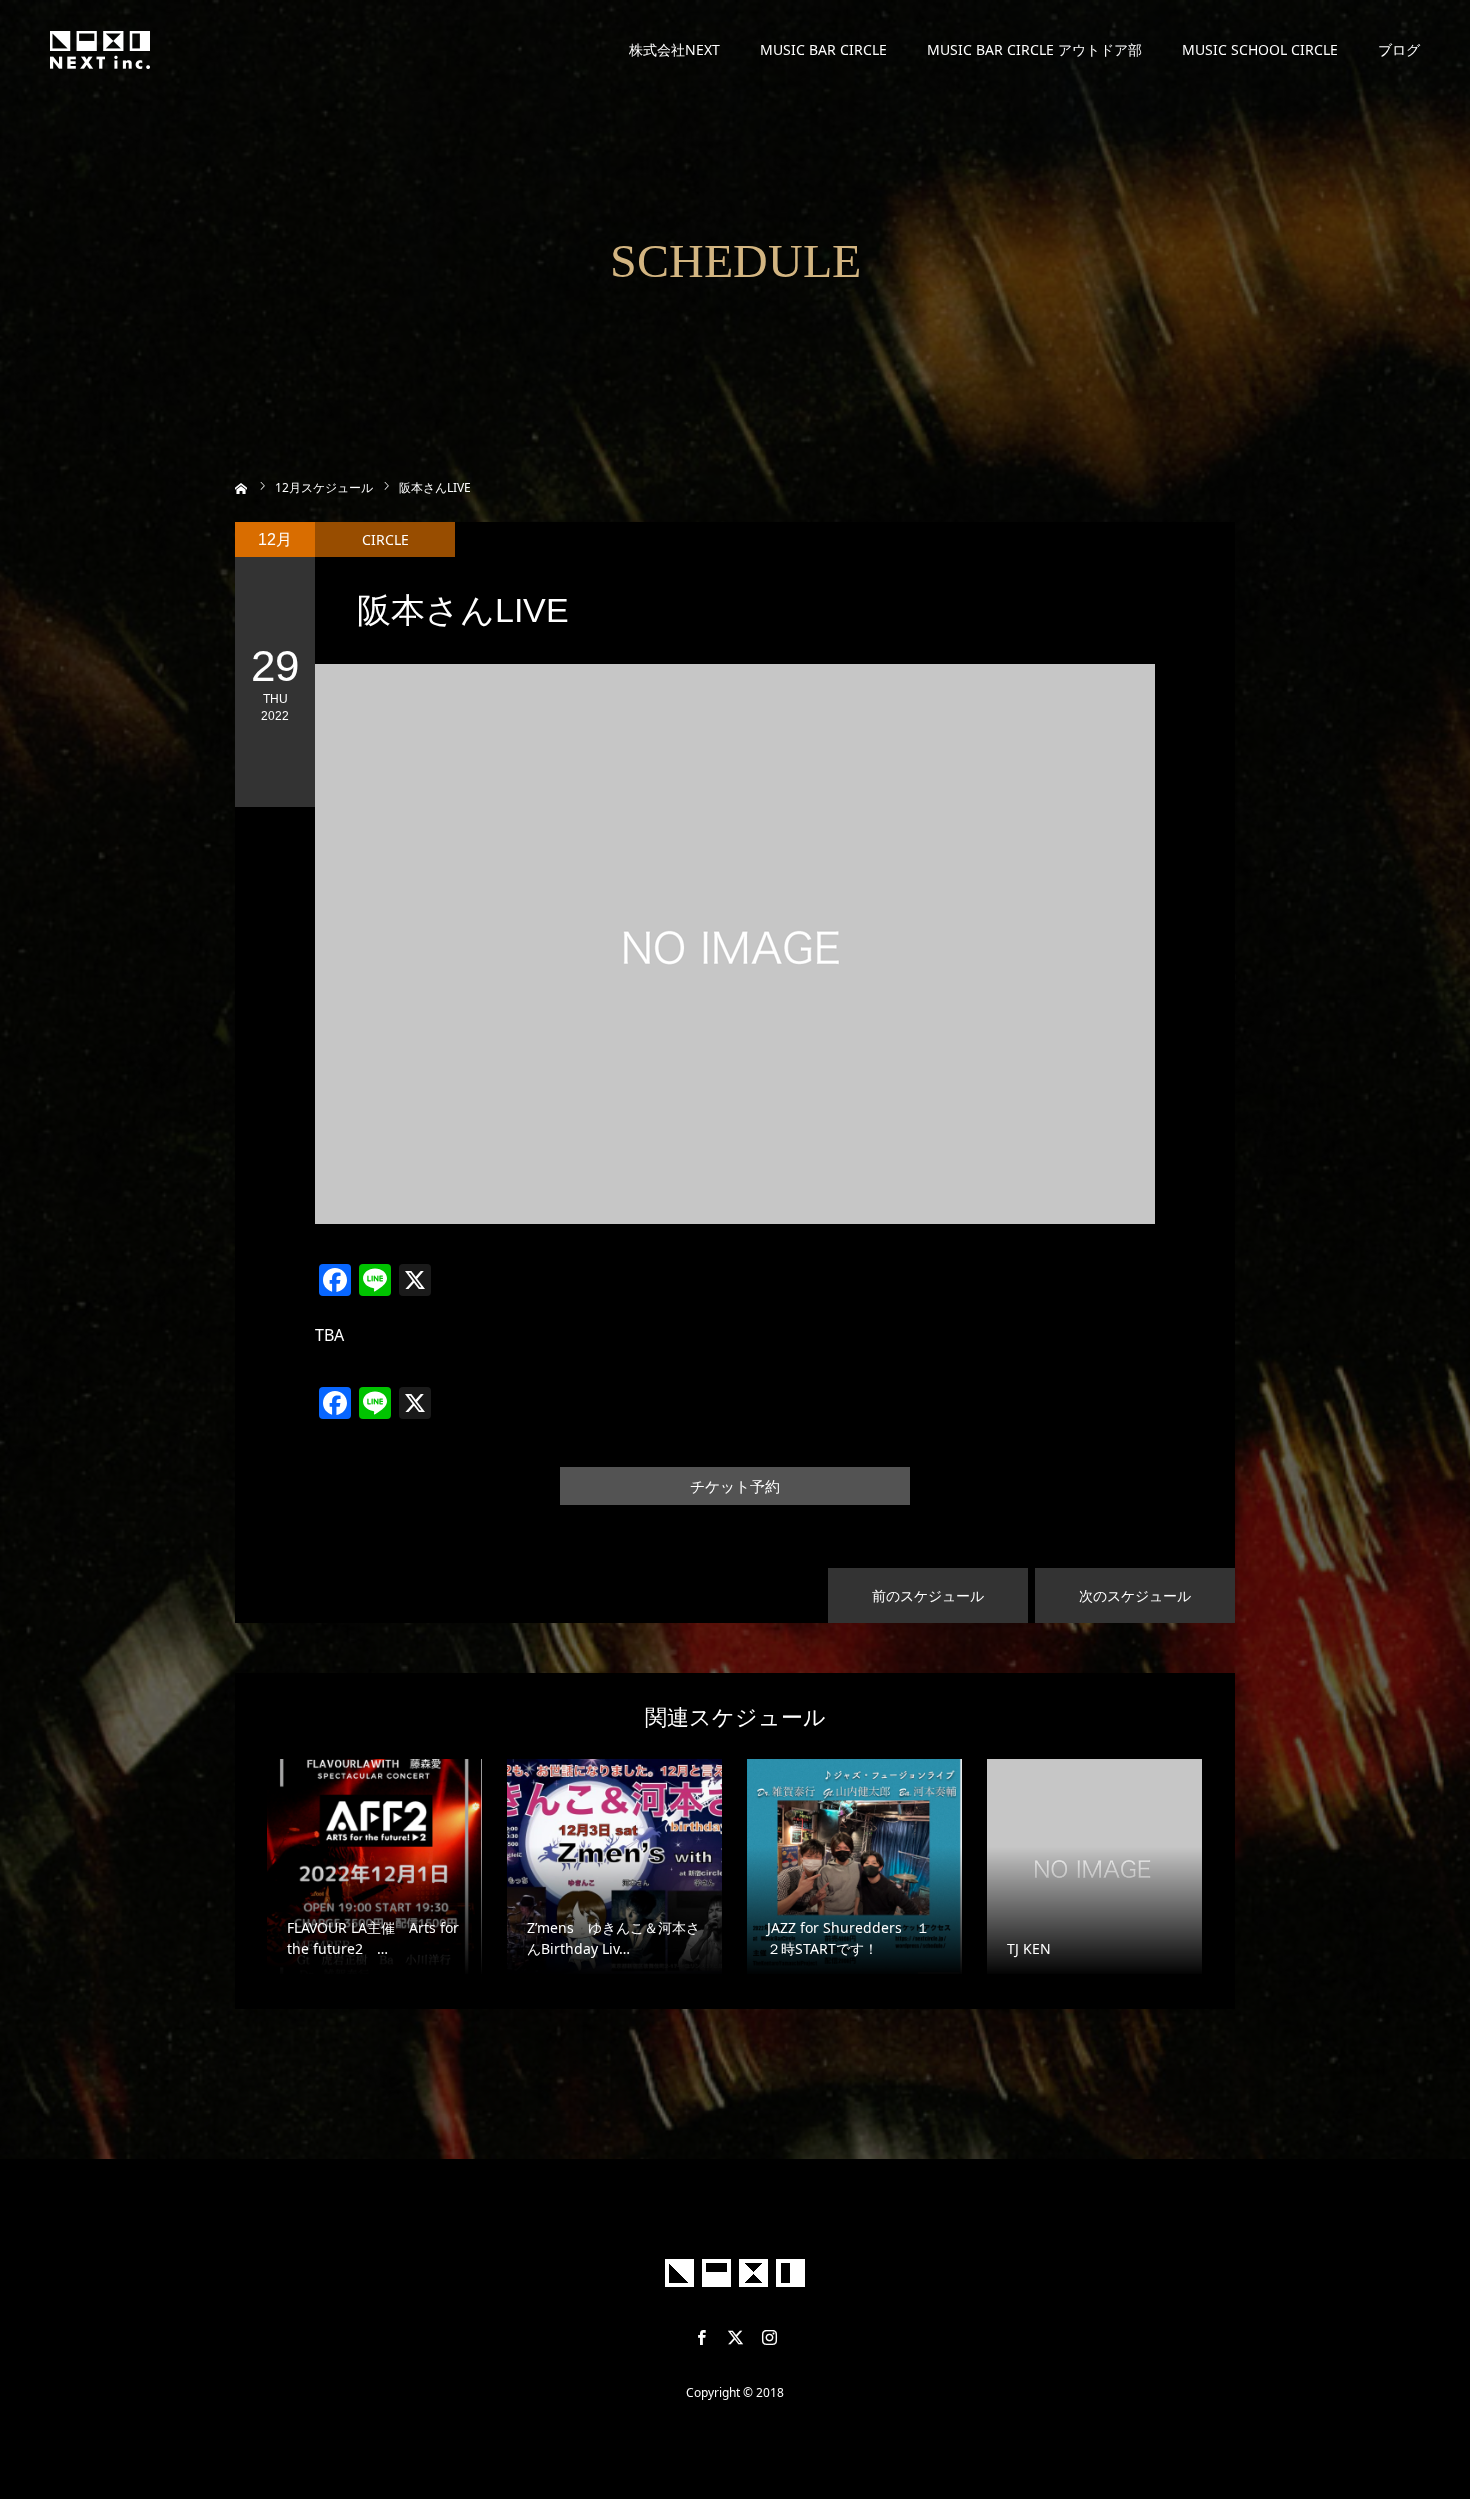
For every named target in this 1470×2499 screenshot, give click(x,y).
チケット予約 (735, 1486)
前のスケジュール (928, 1595)
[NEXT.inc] (100, 50)
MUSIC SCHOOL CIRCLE (1260, 49)
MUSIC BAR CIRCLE (823, 49)
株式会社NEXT (674, 49)
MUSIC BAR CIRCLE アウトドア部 (1034, 49)
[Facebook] (701, 2337)
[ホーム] (241, 486)
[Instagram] (769, 2337)
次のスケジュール (1135, 1595)
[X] (735, 2337)
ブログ (1399, 49)
